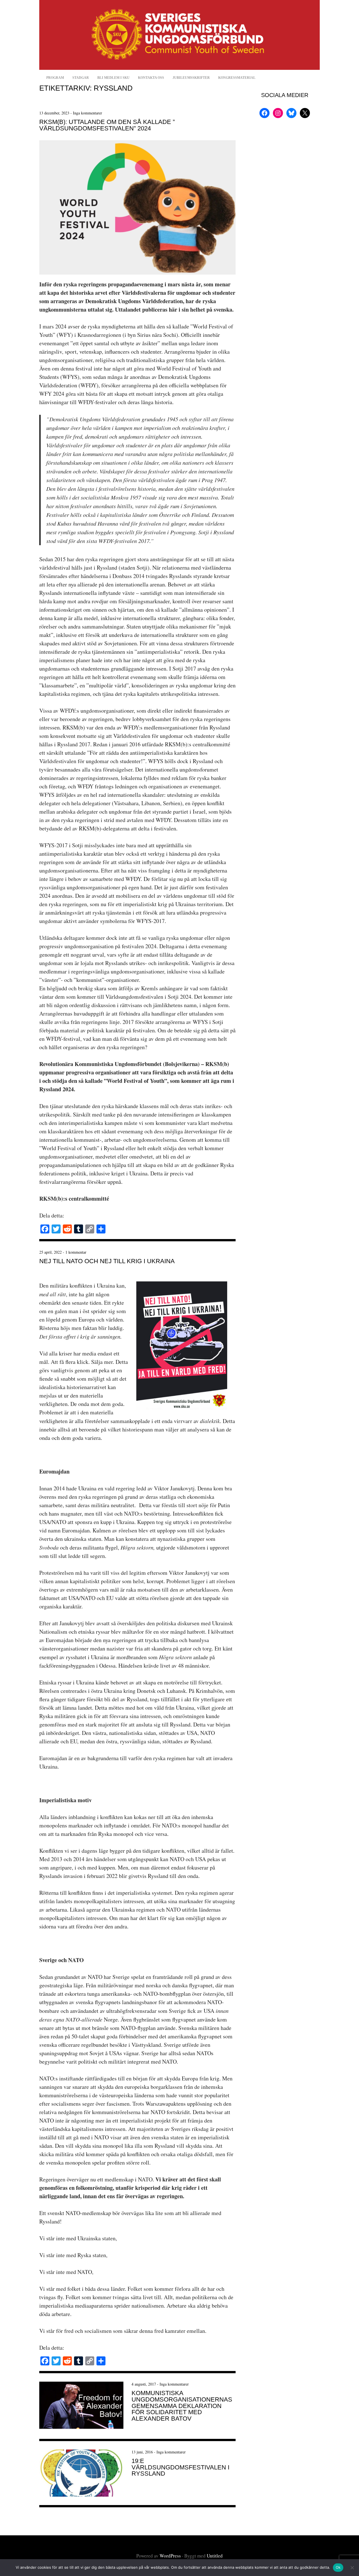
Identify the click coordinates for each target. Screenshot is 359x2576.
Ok (338, 2567)
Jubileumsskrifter (191, 78)
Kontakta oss (151, 78)
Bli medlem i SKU (113, 78)
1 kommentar (76, 1252)
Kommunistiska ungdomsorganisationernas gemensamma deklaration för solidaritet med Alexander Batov (182, 2406)
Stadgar (81, 78)
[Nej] (352, 2568)
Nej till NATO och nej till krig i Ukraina (107, 1261)
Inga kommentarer (88, 113)
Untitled (215, 2556)
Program (55, 78)
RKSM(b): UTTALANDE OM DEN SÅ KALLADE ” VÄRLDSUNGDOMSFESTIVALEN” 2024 (107, 125)
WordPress (170, 2556)
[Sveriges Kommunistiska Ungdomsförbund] (179, 68)
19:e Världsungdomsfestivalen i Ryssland (180, 2467)
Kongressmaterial (237, 78)
